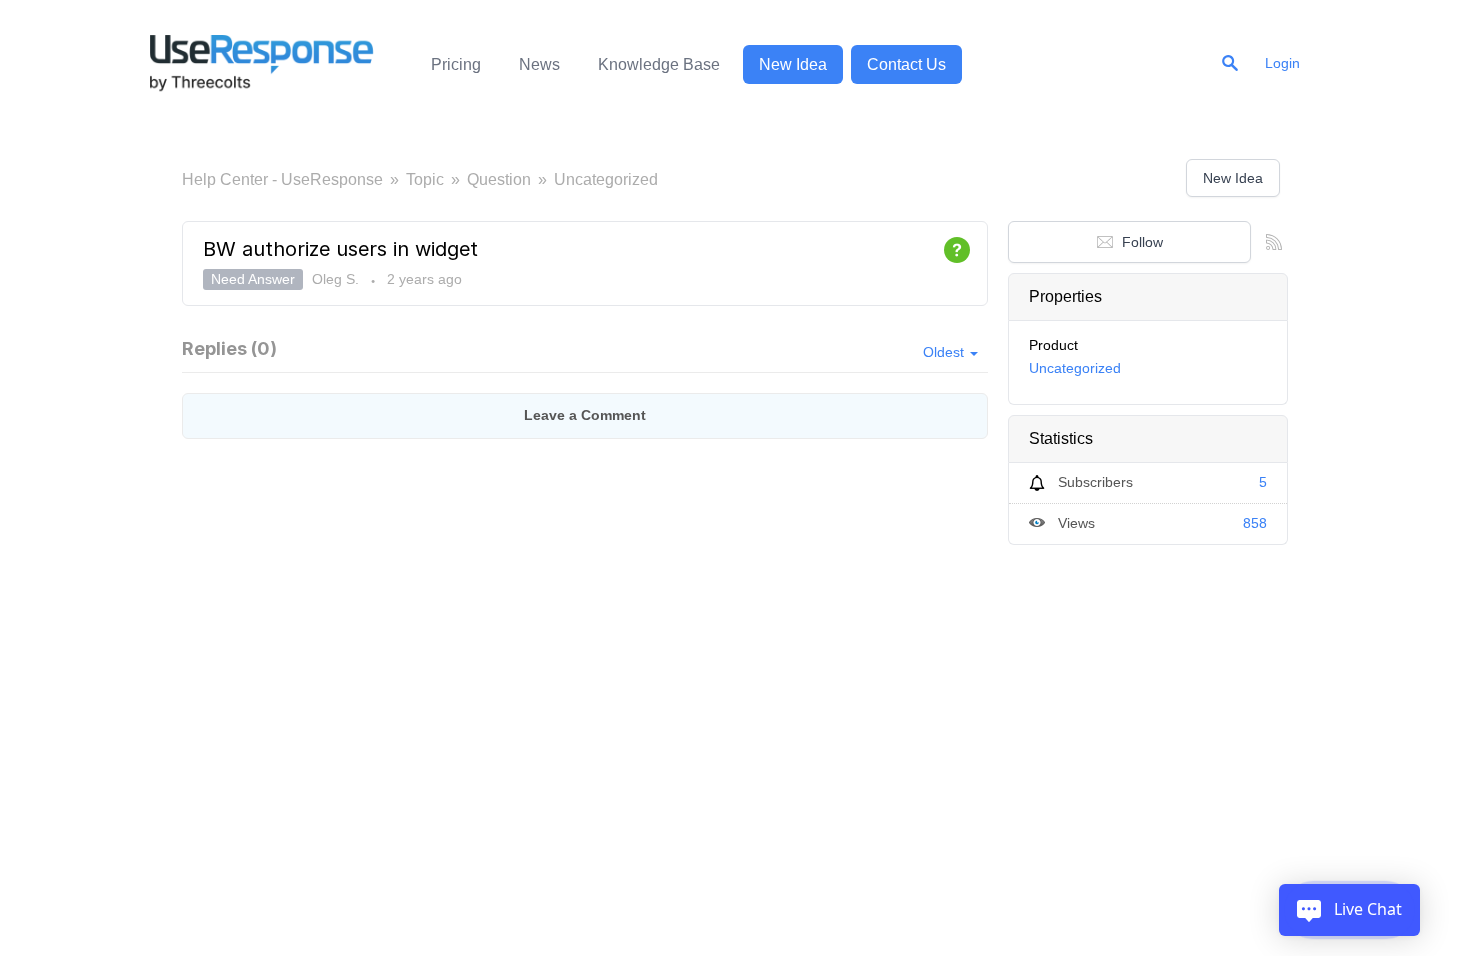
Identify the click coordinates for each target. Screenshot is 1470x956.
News (539, 64)
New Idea (793, 64)
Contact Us (906, 64)
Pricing (456, 64)
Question (499, 179)
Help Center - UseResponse (282, 179)
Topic (425, 179)
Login (1282, 63)
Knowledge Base (659, 64)
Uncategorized (606, 179)
